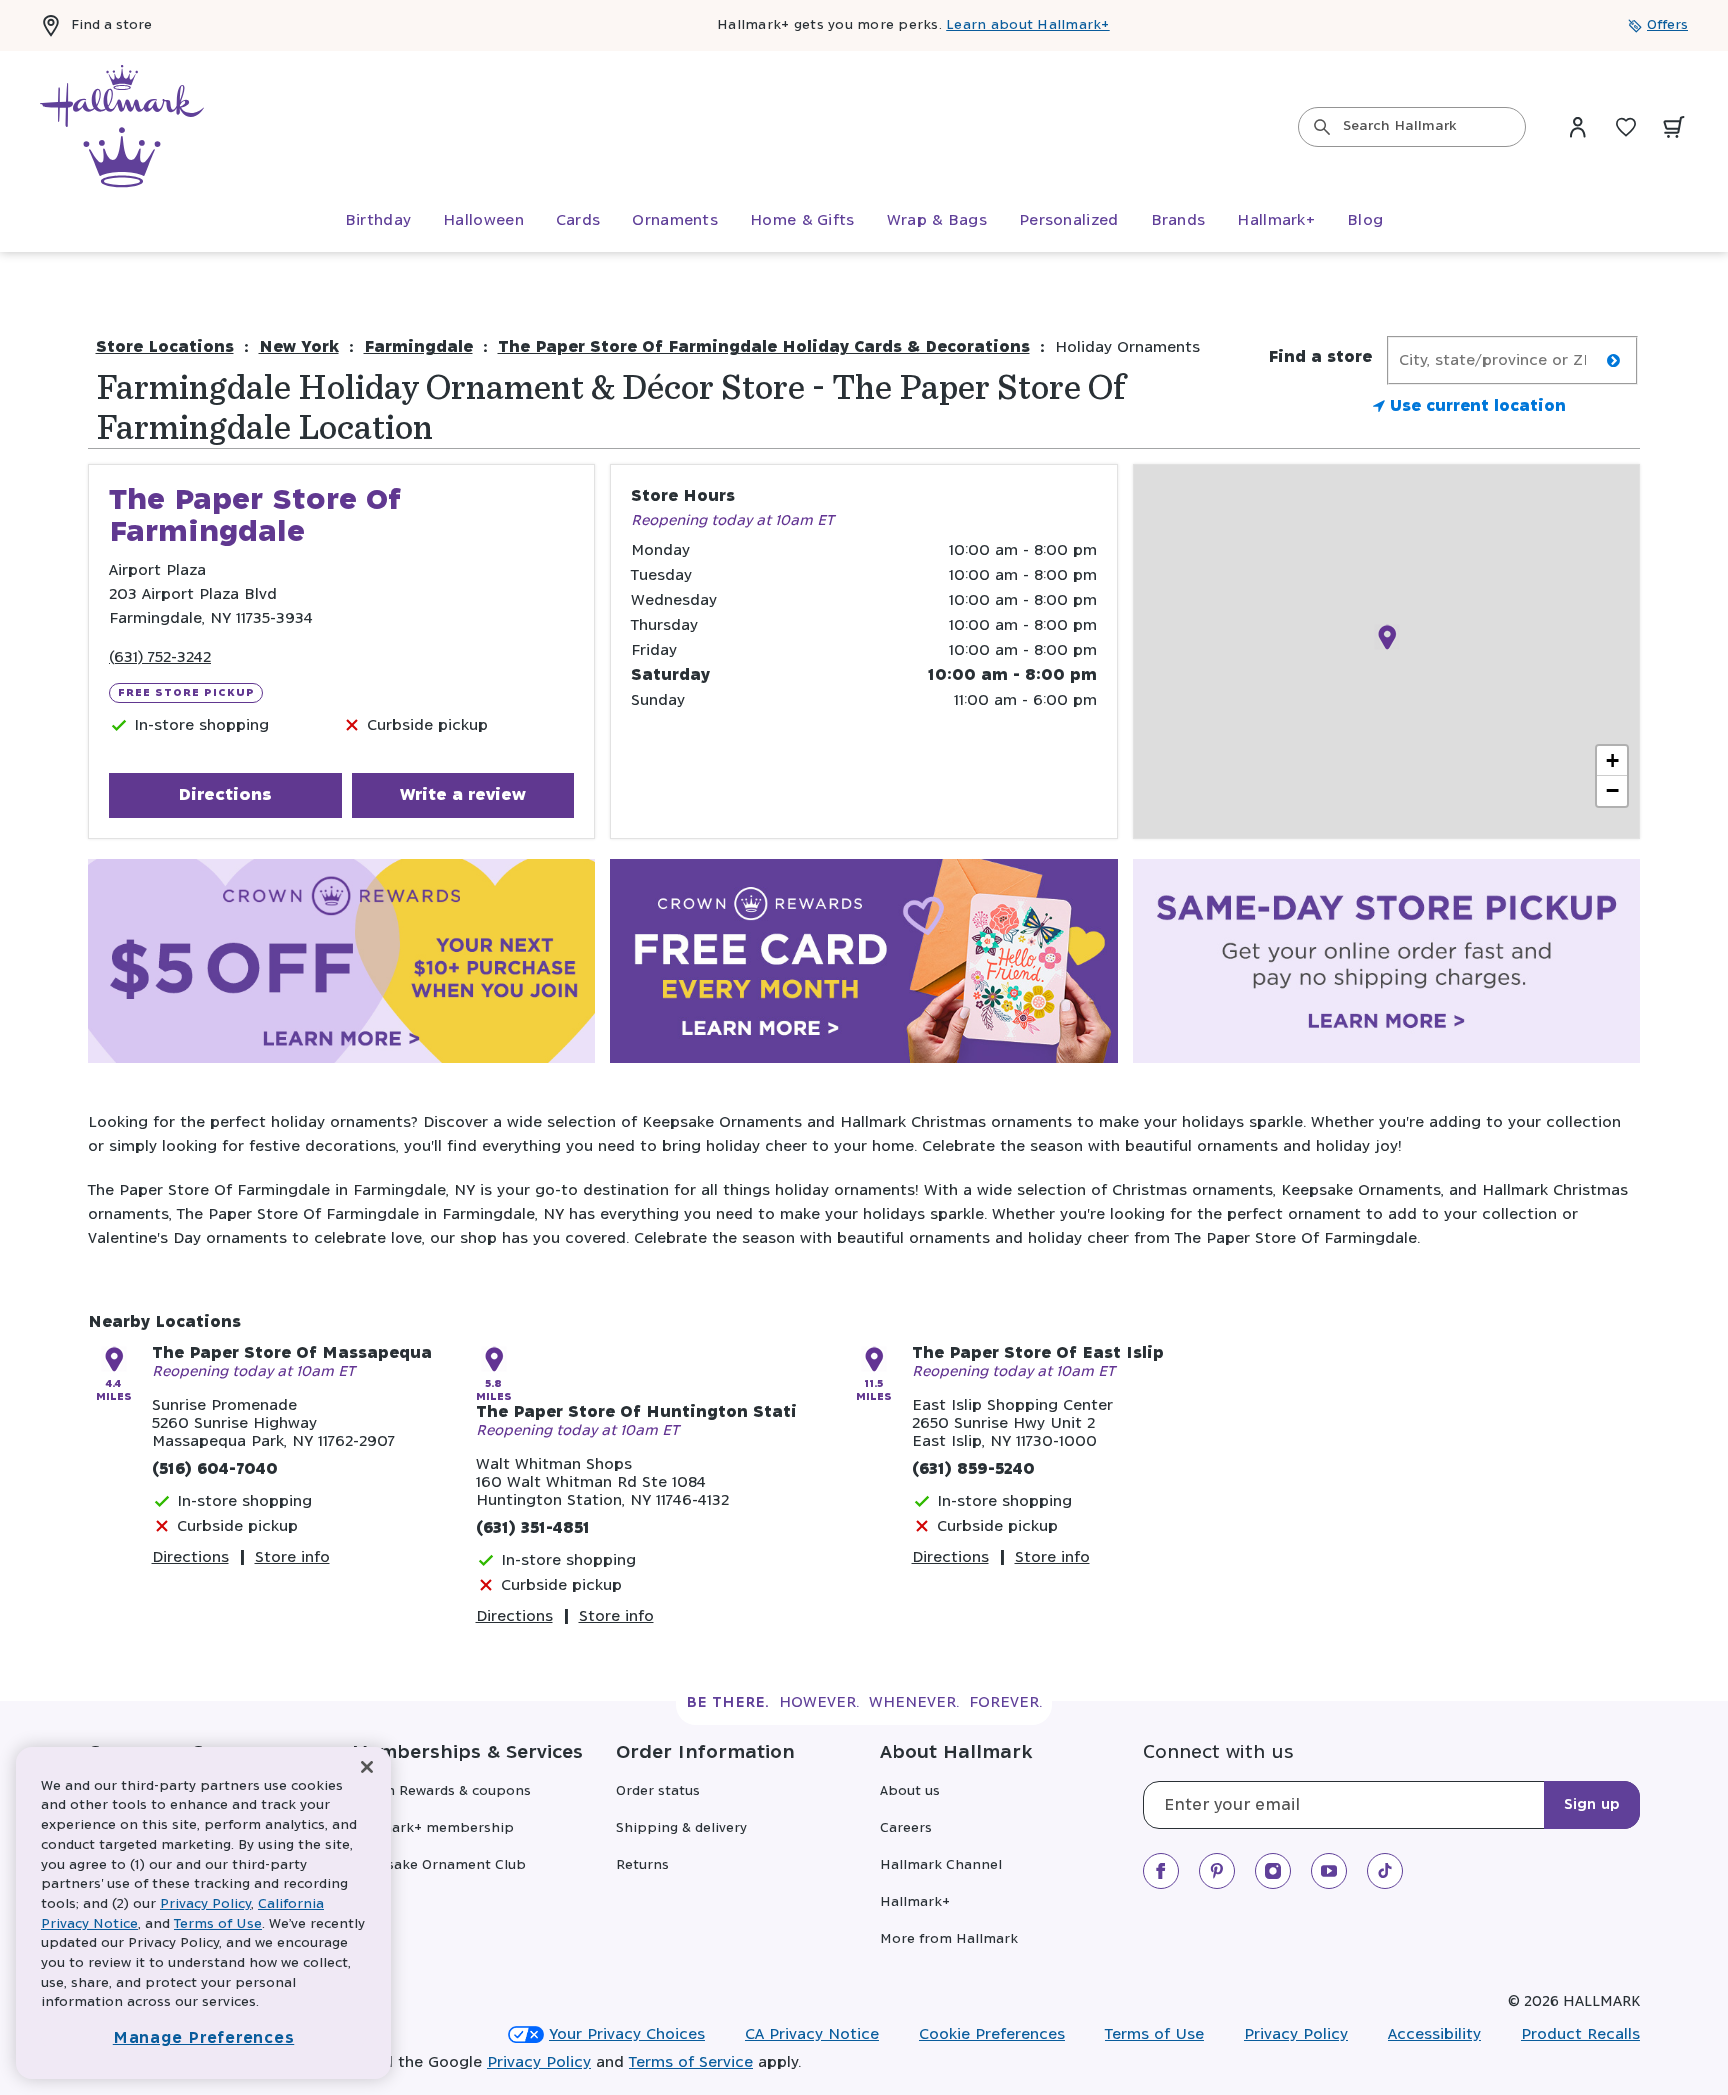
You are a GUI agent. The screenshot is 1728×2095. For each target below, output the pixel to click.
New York (299, 347)
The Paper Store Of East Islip (1038, 1353)
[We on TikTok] (1385, 1871)
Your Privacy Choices (627, 2034)
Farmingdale (418, 347)
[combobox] (1412, 127)
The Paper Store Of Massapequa (292, 1353)
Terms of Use (1154, 2034)
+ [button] (1612, 760)
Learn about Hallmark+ (1027, 25)
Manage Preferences (204, 2038)
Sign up (1592, 1805)
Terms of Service (691, 2062)
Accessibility (1434, 2034)
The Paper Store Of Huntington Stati (636, 1412)
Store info (292, 1557)
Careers (906, 1828)
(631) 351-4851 (533, 1528)
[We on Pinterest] (1217, 1871)
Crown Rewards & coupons (441, 1791)
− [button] (1612, 790)
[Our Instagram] (1273, 1871)
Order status (658, 1791)
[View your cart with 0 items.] (1674, 127)
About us (910, 1791)
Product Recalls (1580, 2034)
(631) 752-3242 (160, 657)
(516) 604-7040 (215, 1469)
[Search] (1322, 127)
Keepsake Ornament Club (439, 1865)
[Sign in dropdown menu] (1578, 127)
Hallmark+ (915, 1902)
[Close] (367, 1767)
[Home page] (122, 127)
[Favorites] (1626, 127)
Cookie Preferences (992, 2034)
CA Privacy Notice (812, 2034)
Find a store (111, 25)
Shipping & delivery (681, 1828)
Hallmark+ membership (433, 1828)
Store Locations (165, 347)
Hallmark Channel (941, 1865)
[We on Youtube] (1329, 1871)
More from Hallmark (949, 1939)
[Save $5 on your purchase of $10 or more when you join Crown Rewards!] (341, 965)
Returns (642, 1865)
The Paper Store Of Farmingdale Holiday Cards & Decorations (764, 347)
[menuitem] (378, 221)
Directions (225, 795)
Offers (1667, 25)
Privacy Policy (1296, 2034)
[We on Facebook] (1161, 1871)
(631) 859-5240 (973, 1469)
